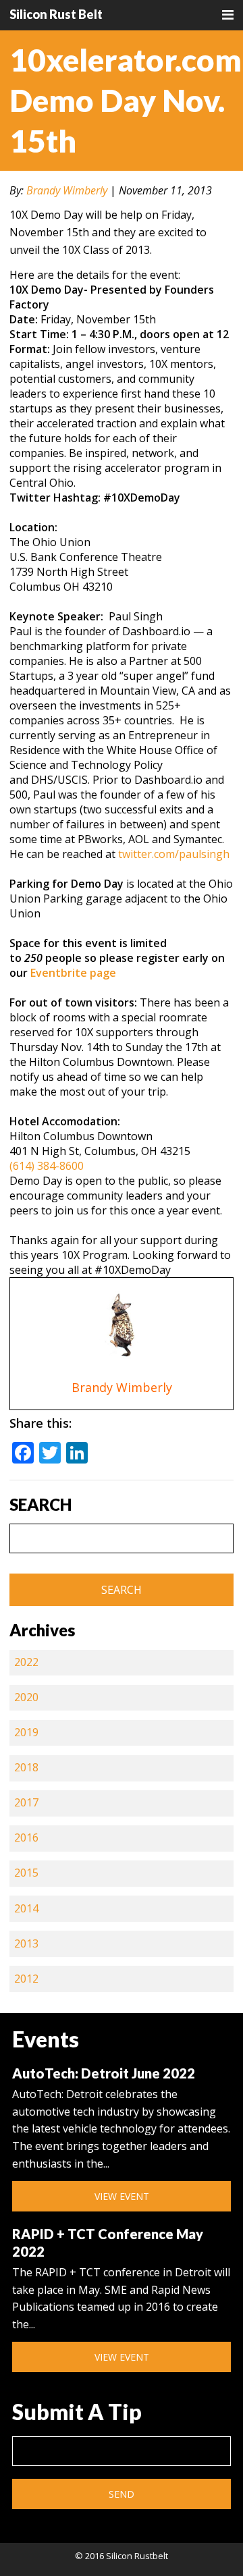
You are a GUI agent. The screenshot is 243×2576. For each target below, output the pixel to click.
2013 (26, 1943)
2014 (26, 1908)
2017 (26, 1802)
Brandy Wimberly (67, 190)
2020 (26, 1697)
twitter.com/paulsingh (174, 854)
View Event (122, 2196)
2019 (26, 1732)
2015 (26, 1873)
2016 (26, 1837)
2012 (26, 1979)
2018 (26, 1767)
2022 (26, 1662)
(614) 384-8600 (47, 1166)
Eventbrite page (73, 973)
